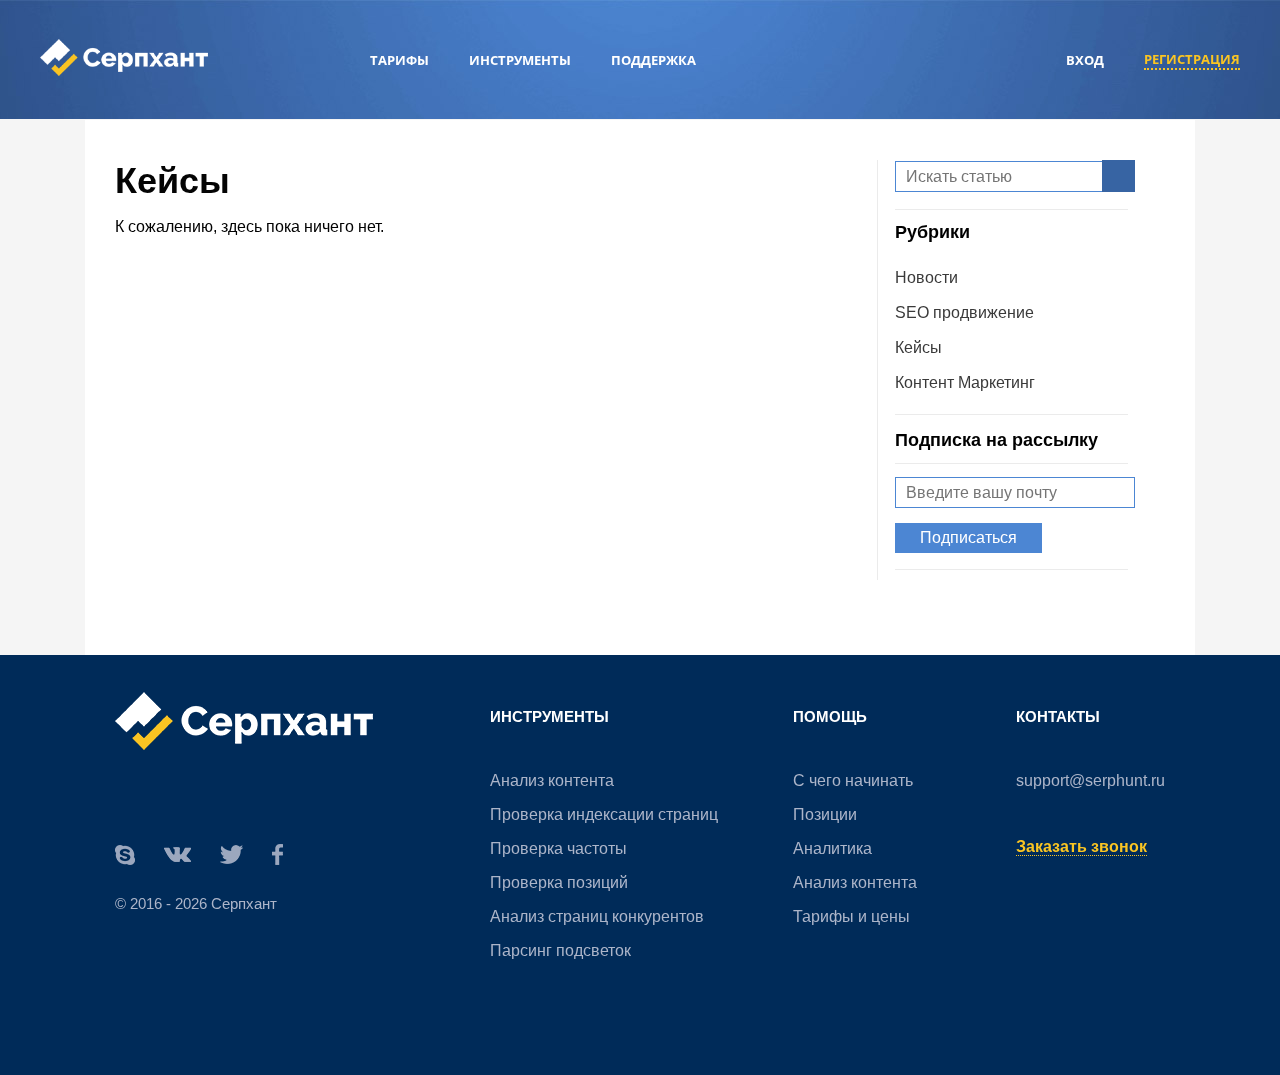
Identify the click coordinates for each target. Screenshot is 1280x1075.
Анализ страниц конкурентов (597, 916)
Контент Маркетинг (965, 382)
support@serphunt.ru (1090, 780)
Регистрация (1192, 59)
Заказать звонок (1081, 846)
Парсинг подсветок (560, 950)
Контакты (1058, 716)
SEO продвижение (964, 312)
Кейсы (918, 347)
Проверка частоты (558, 848)
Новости (926, 277)
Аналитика (832, 848)
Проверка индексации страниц (604, 814)
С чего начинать (853, 780)
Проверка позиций (559, 882)
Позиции (825, 814)
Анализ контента (552, 780)
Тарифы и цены (851, 916)
